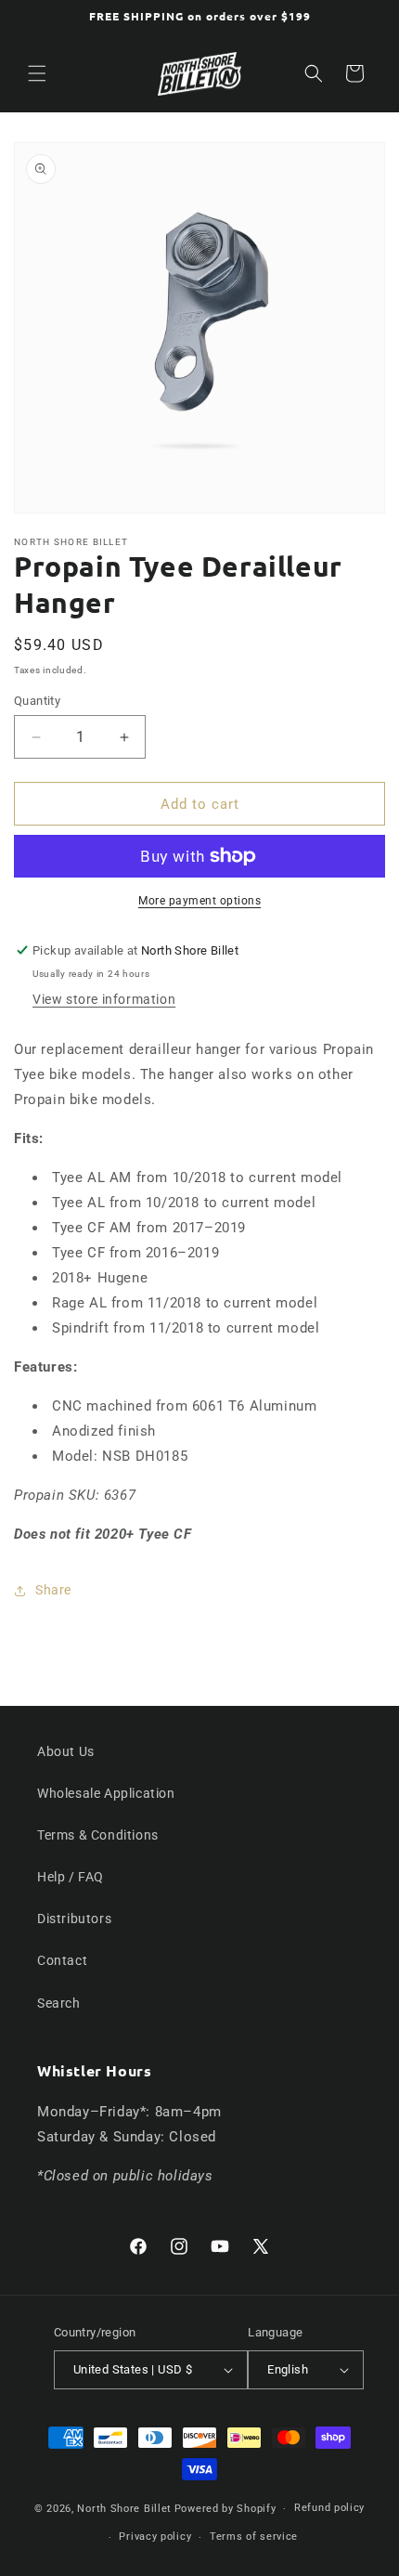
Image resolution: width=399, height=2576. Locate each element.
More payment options (199, 901)
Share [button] (53, 1590)
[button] (37, 73)
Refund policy (329, 2508)
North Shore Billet (124, 2509)
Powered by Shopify (225, 2509)
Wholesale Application (106, 1793)
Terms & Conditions (98, 1835)
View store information (104, 999)
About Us (66, 1751)
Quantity (37, 701)
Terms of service (254, 2537)
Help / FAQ (71, 1877)
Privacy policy (155, 2537)
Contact (62, 1960)
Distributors (74, 1919)
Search (59, 2003)
